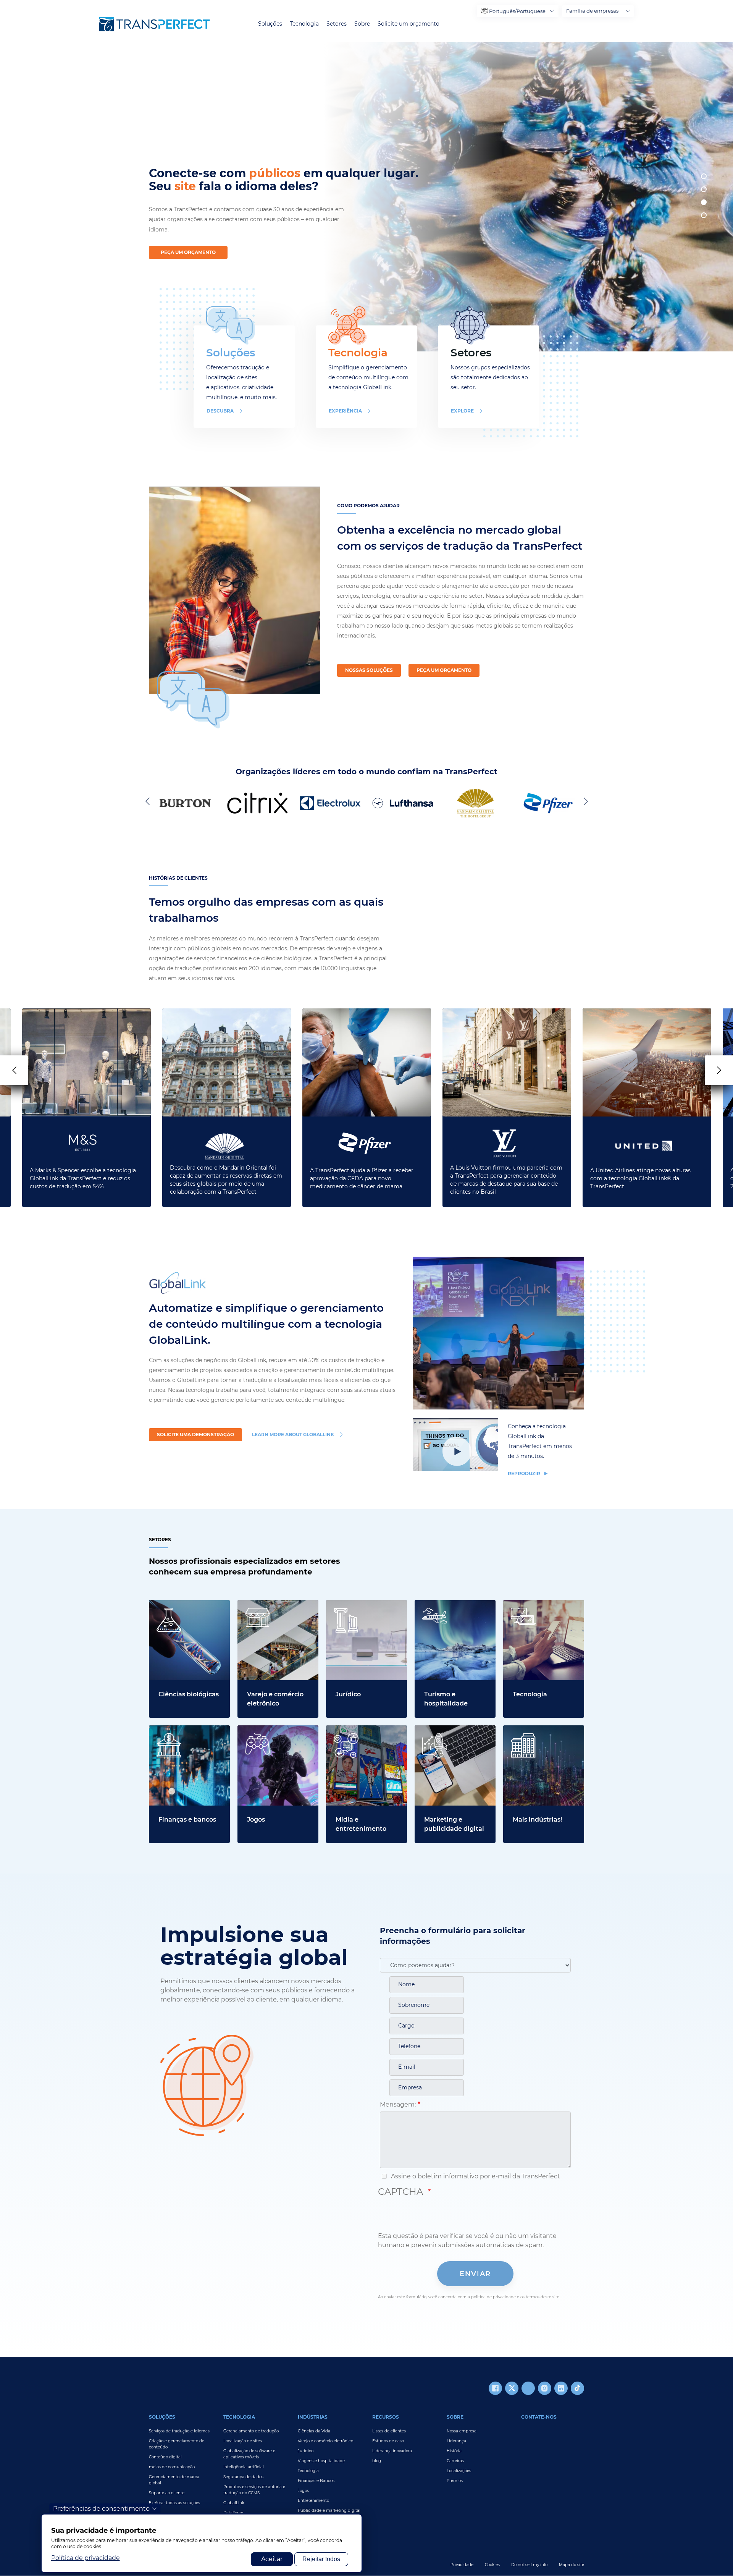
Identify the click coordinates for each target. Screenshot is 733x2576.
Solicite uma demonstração (195, 1434)
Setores (337, 24)
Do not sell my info (529, 2565)
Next (584, 801)
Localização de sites (243, 2441)
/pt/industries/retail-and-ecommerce (274, 1609)
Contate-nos (539, 2417)
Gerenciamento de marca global (174, 2480)
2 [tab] (704, 189)
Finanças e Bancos (316, 2481)
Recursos (386, 2417)
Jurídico (306, 2451)
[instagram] (545, 2388)
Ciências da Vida (314, 2431)
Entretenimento (313, 2501)
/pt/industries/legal (355, 1604)
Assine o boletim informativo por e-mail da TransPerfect (475, 2176)
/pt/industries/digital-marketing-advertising (449, 1734)
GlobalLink (234, 2503)
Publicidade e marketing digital (329, 2510)
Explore (462, 411)
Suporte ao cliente (167, 2493)
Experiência (345, 411)
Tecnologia (304, 24)
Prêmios (455, 2481)
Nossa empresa (462, 2431)
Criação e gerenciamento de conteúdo (177, 2444)
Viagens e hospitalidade (321, 2461)
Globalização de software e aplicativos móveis (249, 2454)
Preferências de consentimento (101, 2509)
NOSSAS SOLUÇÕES (369, 670)
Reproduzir (525, 1473)
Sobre (362, 24)
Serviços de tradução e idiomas (179, 2431)
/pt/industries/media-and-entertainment (365, 1734)
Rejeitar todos (321, 2559)
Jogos (303, 2491)
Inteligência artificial (244, 2467)
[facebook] (495, 2388)
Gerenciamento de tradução (251, 2431)
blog (377, 2461)
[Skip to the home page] (155, 24)
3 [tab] (704, 202)
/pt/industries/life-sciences (189, 1604)
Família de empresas (592, 11)
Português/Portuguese (517, 11)
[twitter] (512, 2388)
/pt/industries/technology (542, 1604)
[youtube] (528, 2388)
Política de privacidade (86, 2558)
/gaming (250, 1730)
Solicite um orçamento (408, 24)
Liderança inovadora (392, 2451)
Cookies (492, 2565)
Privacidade (462, 2565)
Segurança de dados (243, 2477)
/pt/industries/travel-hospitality (446, 1609)
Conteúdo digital (165, 2457)
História (454, 2451)
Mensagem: (398, 2104)
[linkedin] (561, 2388)
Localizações (459, 2471)
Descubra (220, 411)
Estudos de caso (388, 2441)
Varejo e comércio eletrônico (325, 2441)
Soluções (270, 24)
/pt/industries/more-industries (534, 1734)
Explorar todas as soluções (174, 2503)
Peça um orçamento (188, 252)
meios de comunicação (172, 2467)
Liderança (456, 2441)
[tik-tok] (577, 2388)
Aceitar (272, 2559)
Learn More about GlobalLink (293, 1434)
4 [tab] (704, 215)
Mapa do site (572, 2565)
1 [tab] (704, 176)
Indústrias (313, 2417)
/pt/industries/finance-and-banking (183, 1734)
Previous (149, 801)
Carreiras (455, 2461)
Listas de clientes (389, 2431)
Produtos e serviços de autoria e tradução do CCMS (254, 2490)
